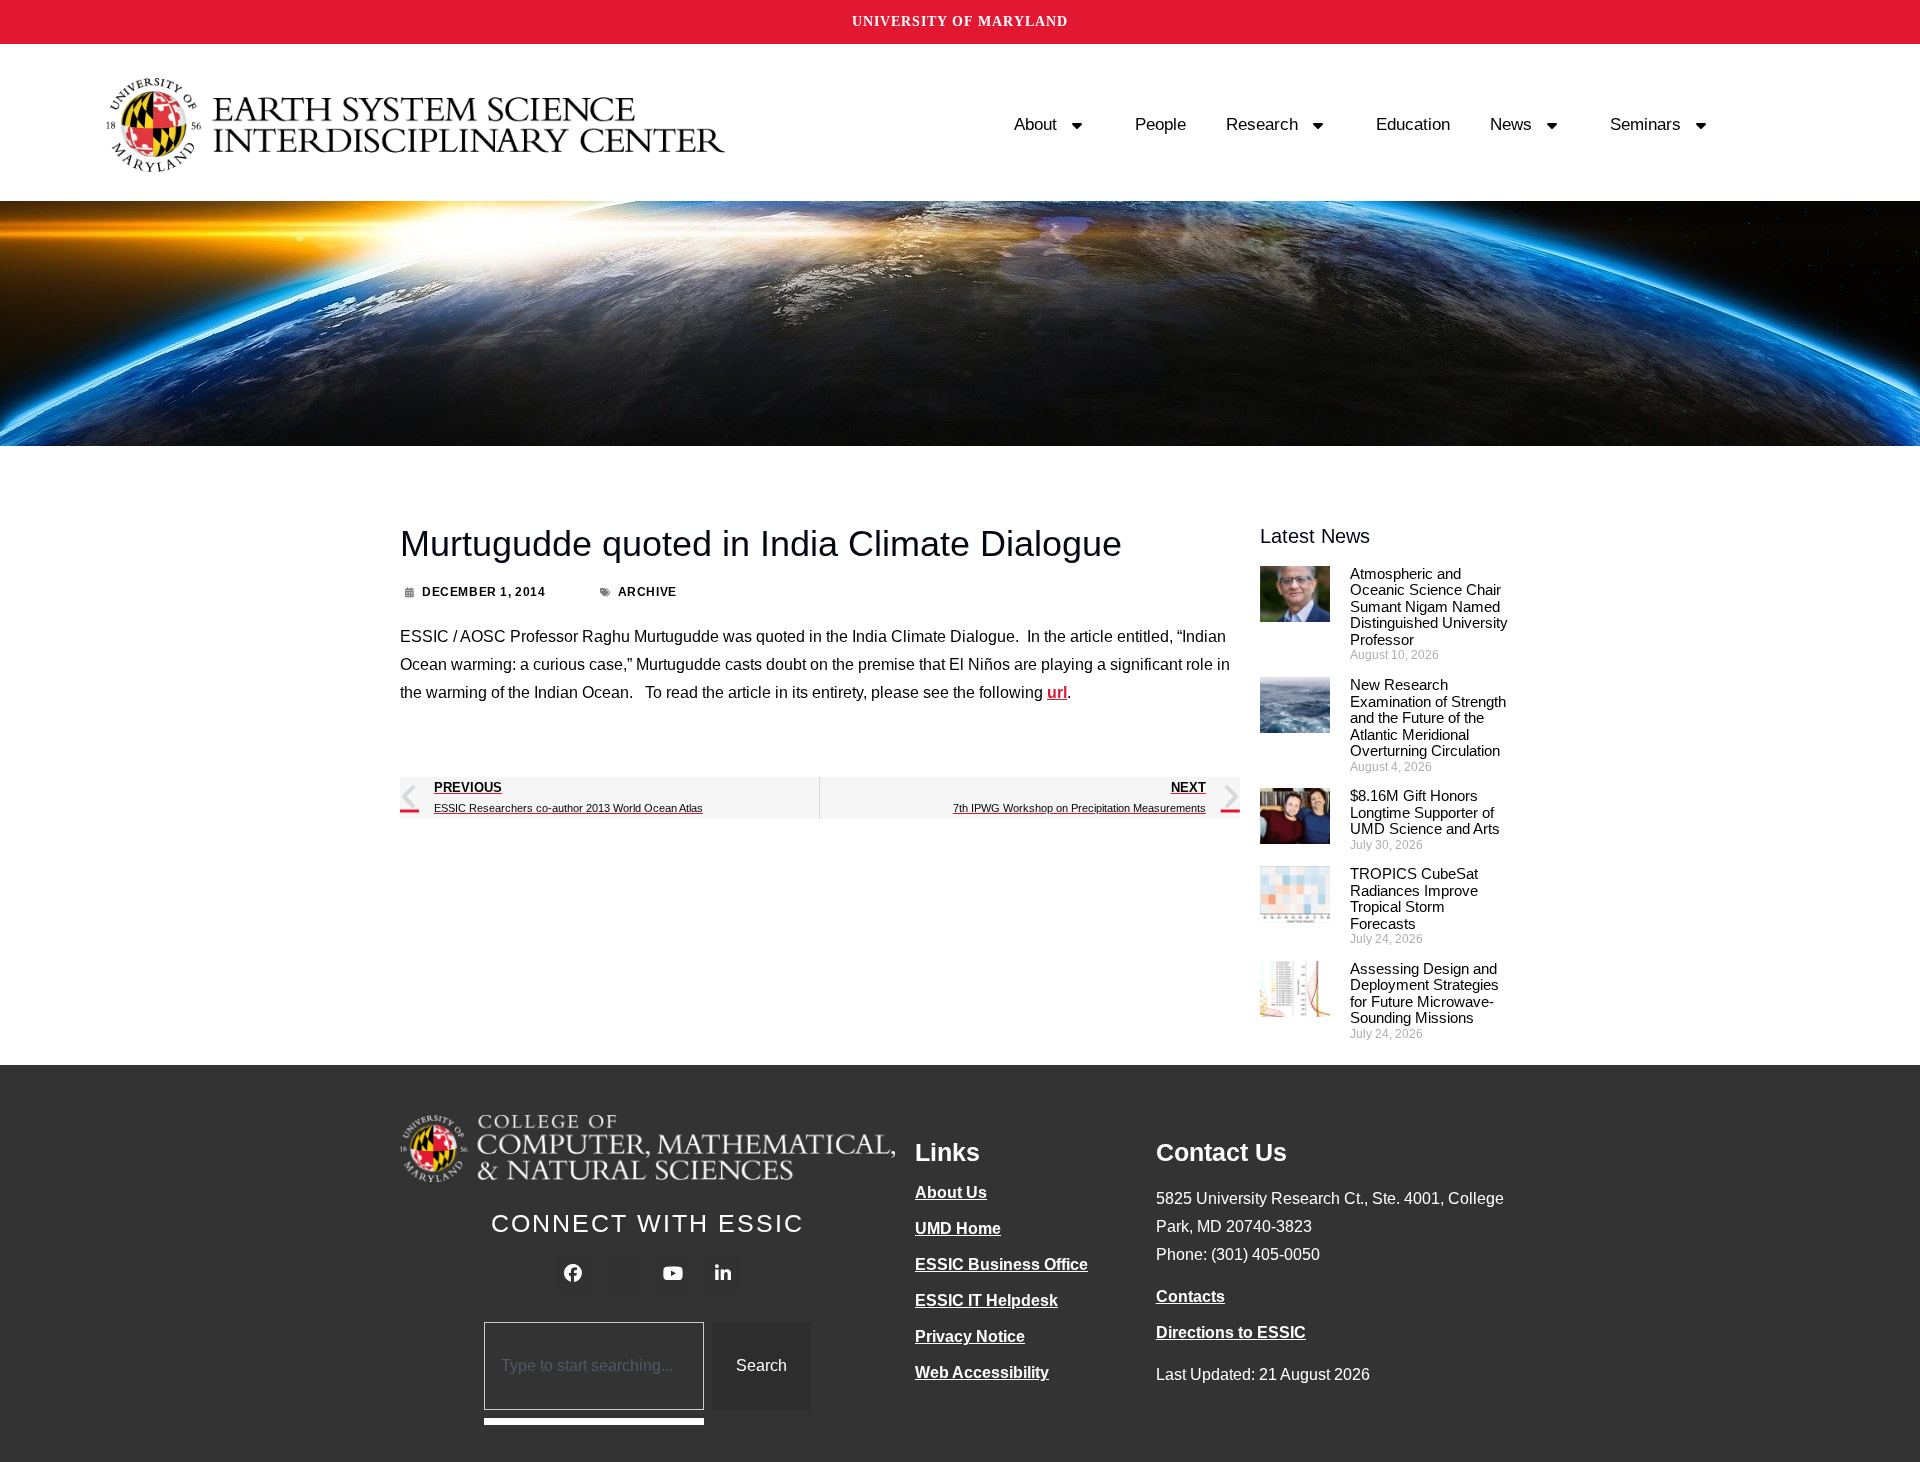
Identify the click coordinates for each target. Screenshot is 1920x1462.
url (1057, 692)
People (1160, 124)
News (1511, 124)
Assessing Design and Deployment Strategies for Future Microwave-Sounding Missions (1424, 993)
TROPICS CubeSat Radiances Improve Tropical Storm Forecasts (1414, 898)
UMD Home (958, 1228)
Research (1262, 124)
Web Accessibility (982, 1372)
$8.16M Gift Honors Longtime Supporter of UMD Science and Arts (1425, 812)
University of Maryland (960, 21)
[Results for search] (594, 1421)
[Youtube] (673, 1274)
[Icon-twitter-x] (623, 1274)
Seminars (1645, 124)
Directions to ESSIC (1231, 1332)
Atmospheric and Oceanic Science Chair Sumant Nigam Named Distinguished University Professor (1429, 606)
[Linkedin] (723, 1274)
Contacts (1190, 1296)
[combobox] (594, 1366)
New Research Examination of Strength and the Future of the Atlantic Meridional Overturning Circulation (1428, 717)
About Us (951, 1192)
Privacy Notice (970, 1336)
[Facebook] (573, 1274)
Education (1413, 124)
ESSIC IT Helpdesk (986, 1300)
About (1035, 124)
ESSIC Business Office (1001, 1264)
